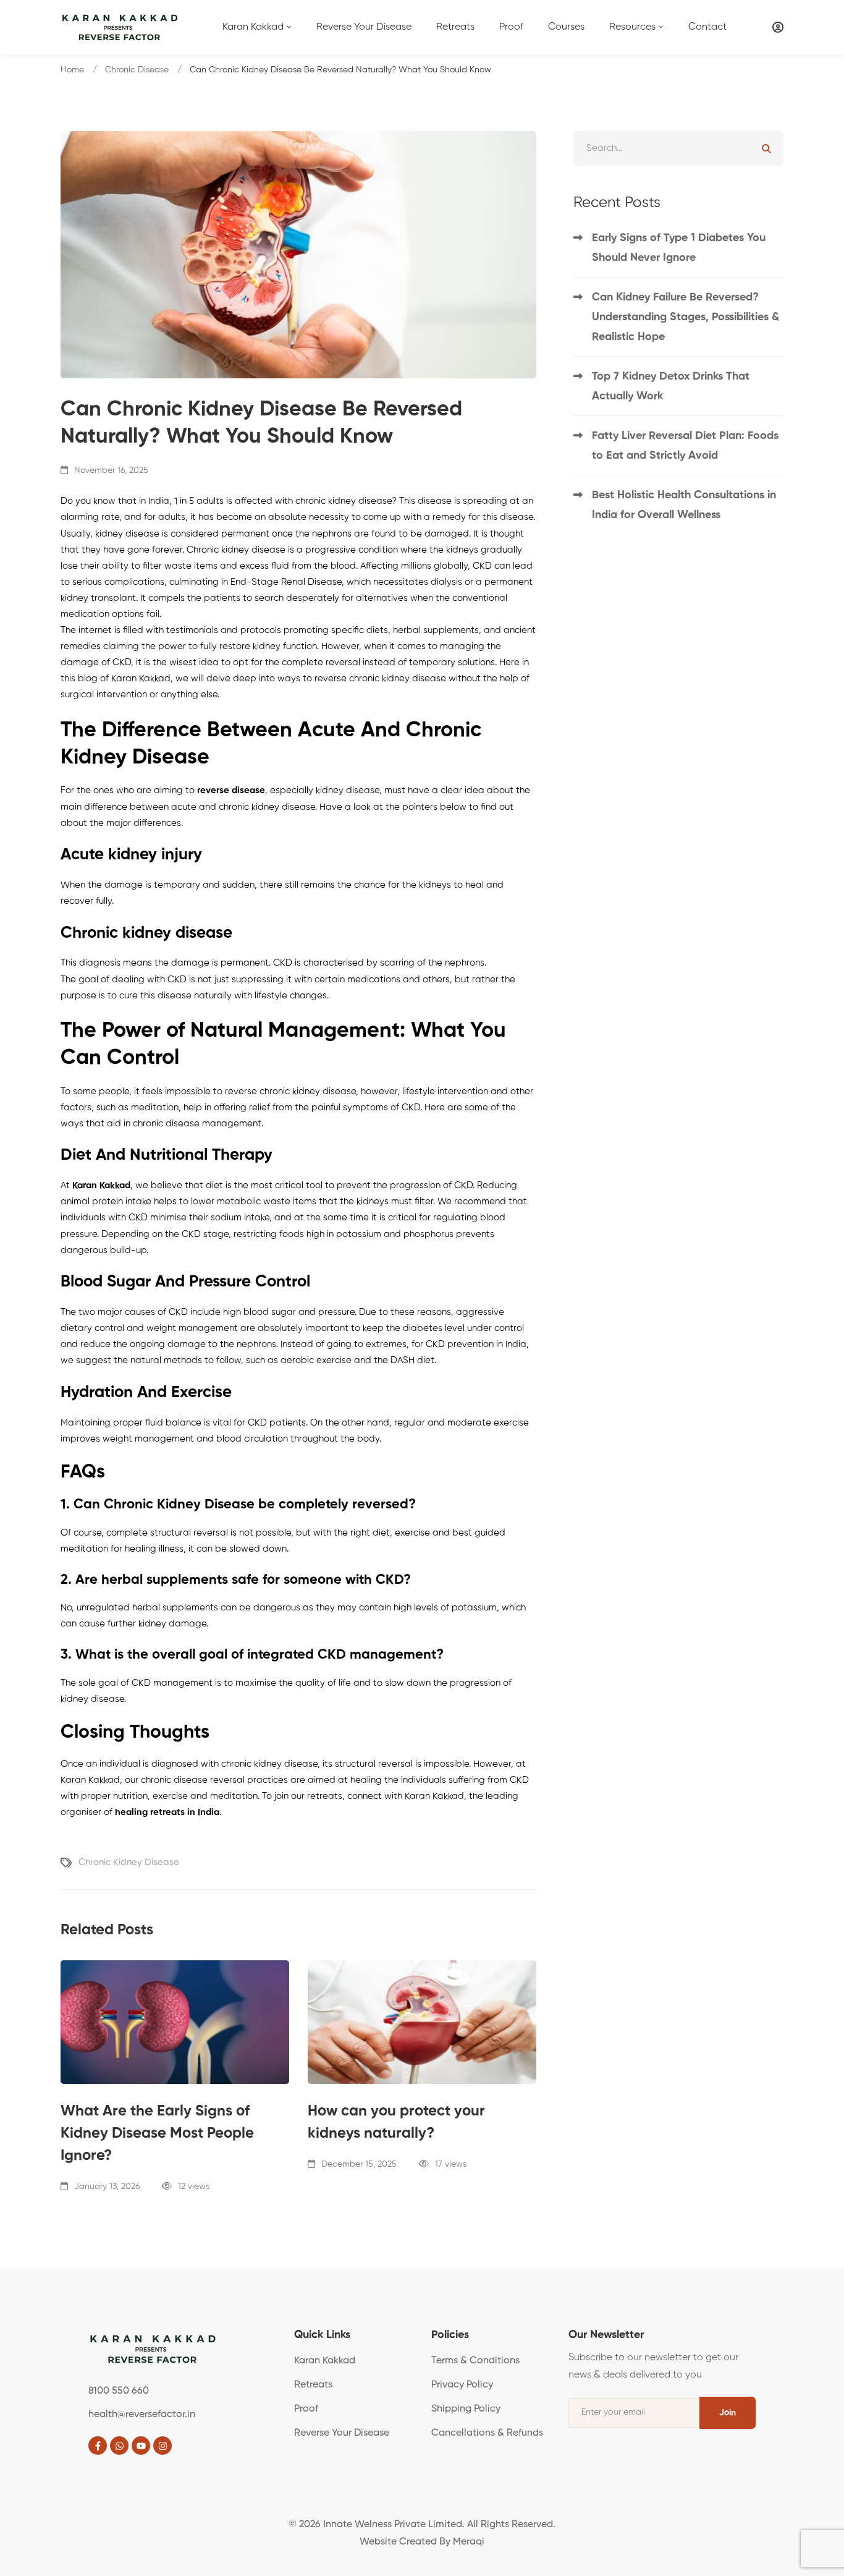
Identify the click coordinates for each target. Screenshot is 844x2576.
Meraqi (469, 2542)
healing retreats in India (167, 1812)
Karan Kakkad (101, 1185)
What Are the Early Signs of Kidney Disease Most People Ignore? (157, 2133)
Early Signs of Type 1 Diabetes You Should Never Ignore (679, 248)
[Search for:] (678, 148)
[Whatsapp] (119, 2446)
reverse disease (231, 790)
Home (72, 70)
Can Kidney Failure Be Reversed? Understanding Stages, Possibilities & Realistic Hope (686, 317)
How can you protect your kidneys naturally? (396, 2122)
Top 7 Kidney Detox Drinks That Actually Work (671, 386)
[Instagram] (162, 2446)
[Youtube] (141, 2446)
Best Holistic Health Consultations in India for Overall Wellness (684, 505)
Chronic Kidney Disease (129, 1862)
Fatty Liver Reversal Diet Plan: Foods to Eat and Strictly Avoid (685, 446)
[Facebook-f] (98, 2446)
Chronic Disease (137, 70)
